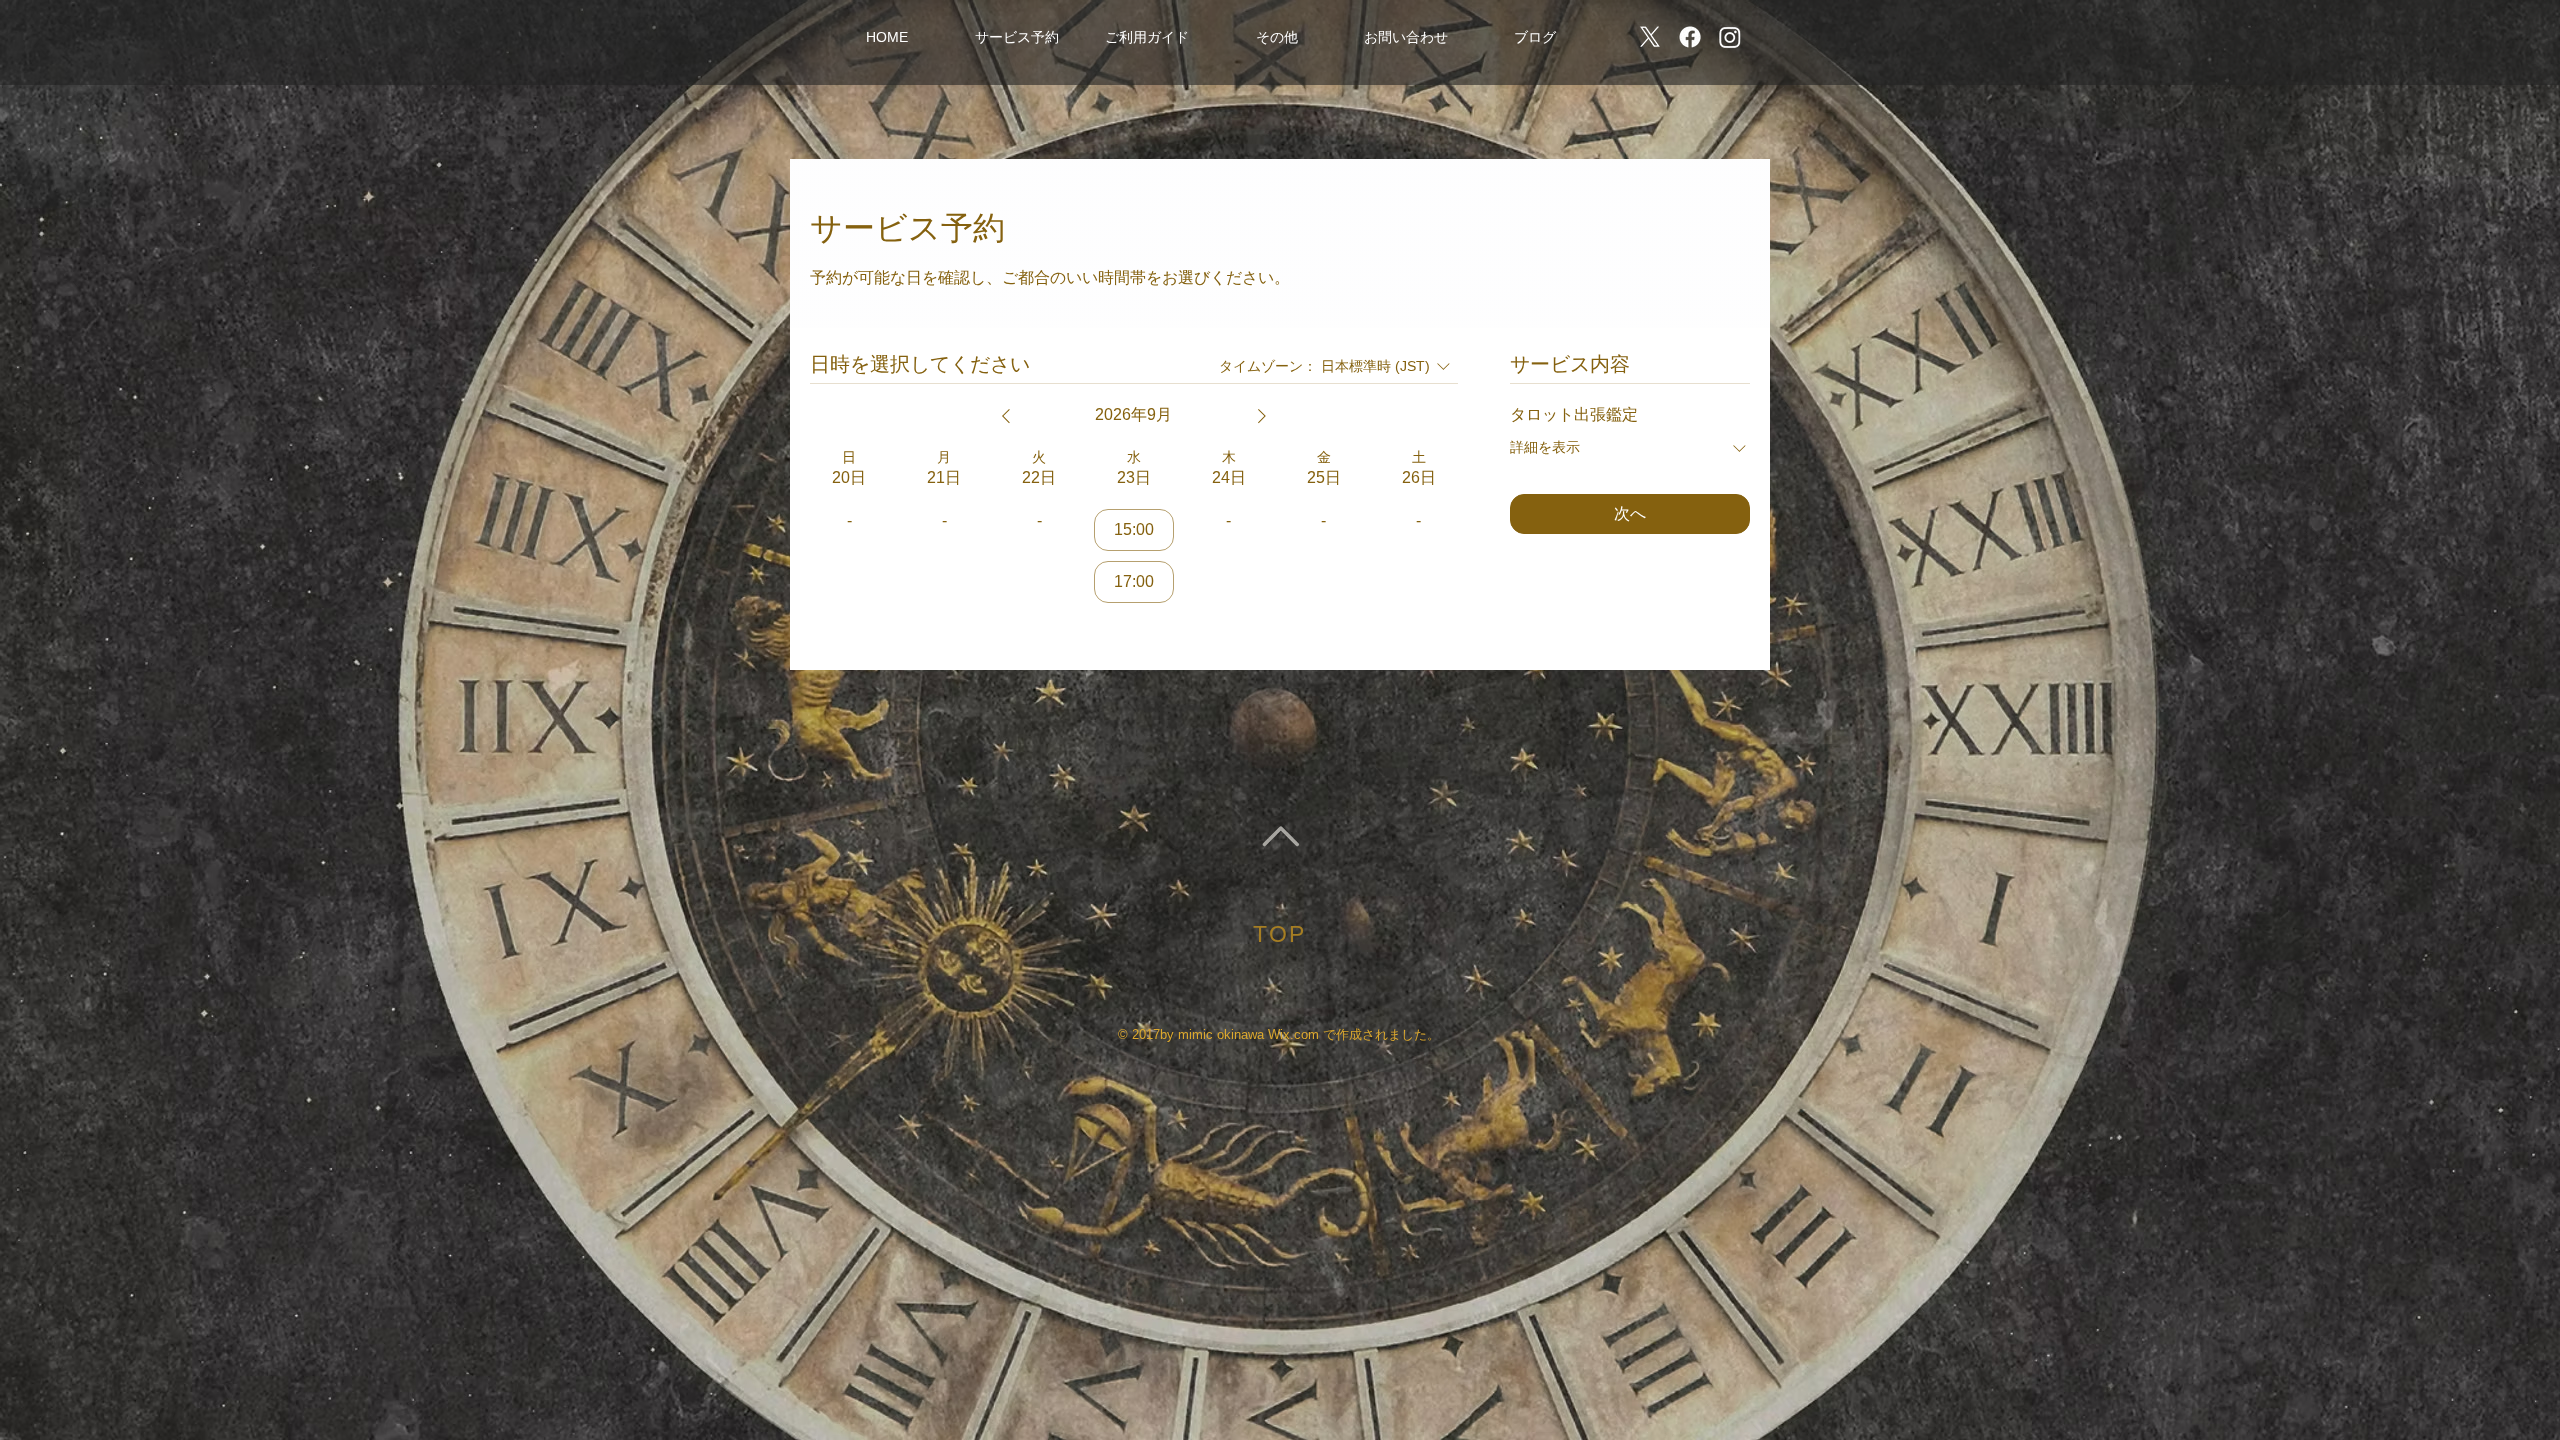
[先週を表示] (1006, 416)
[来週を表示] (1262, 416)
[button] (1017, 37)
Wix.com (1293, 1034)
